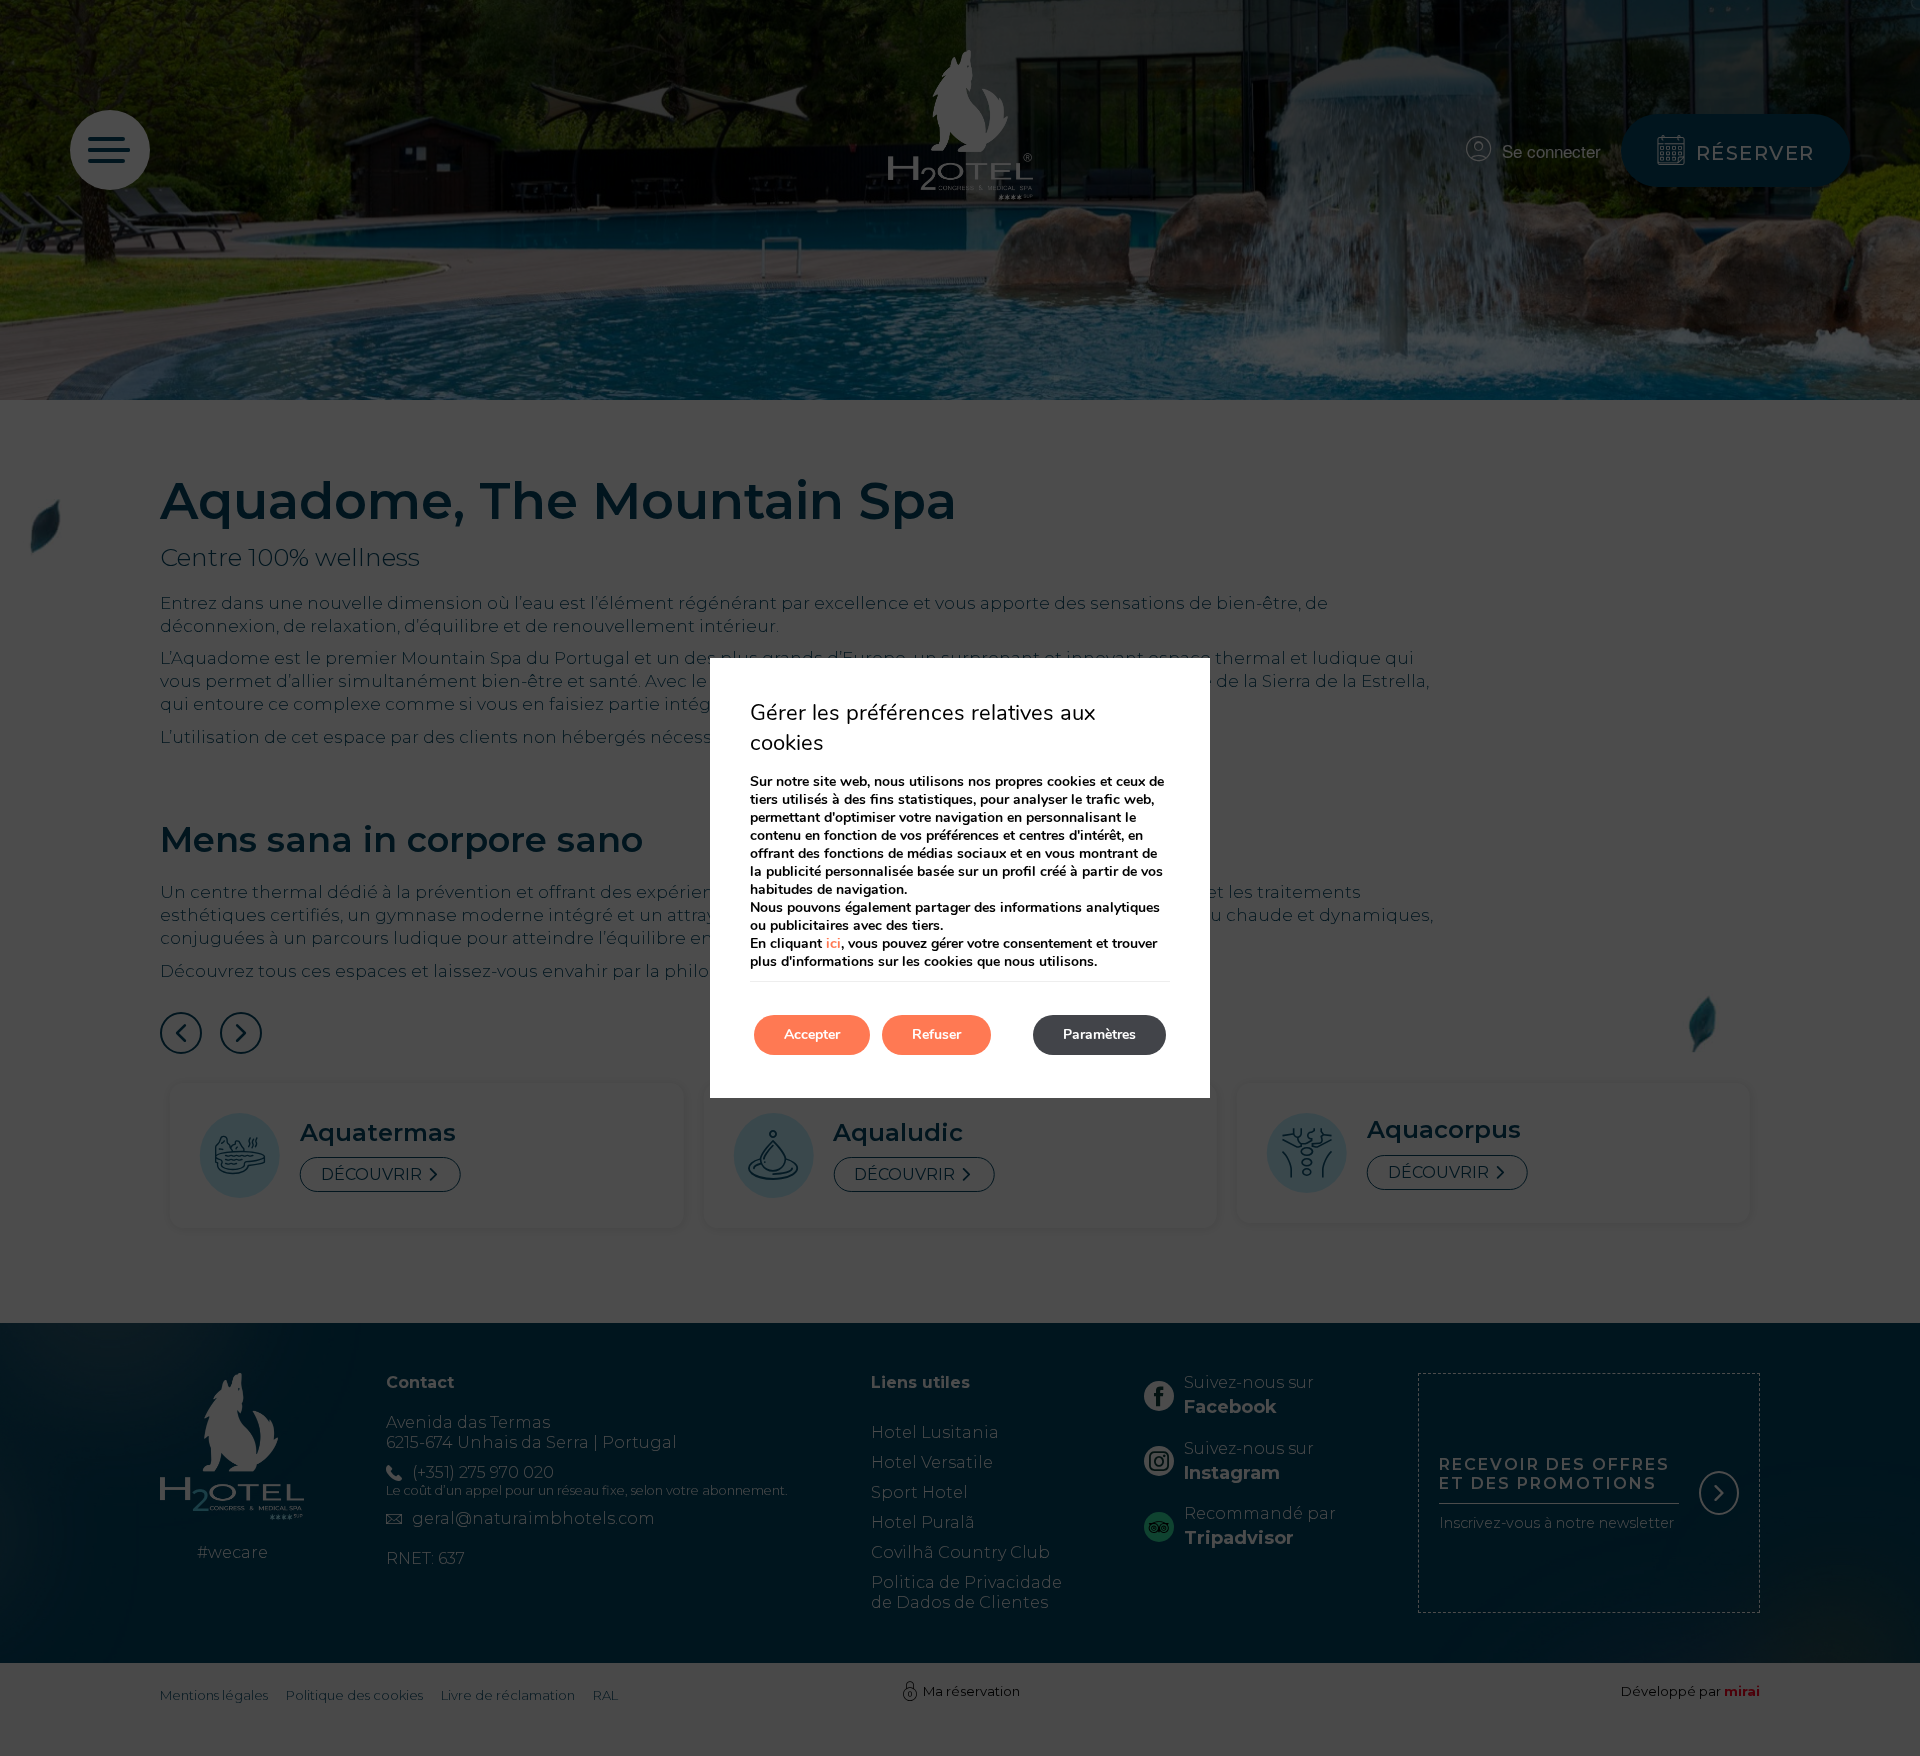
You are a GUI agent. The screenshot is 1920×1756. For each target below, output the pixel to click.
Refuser (936, 1034)
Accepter (812, 1034)
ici (833, 943)
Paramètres (1099, 1034)
